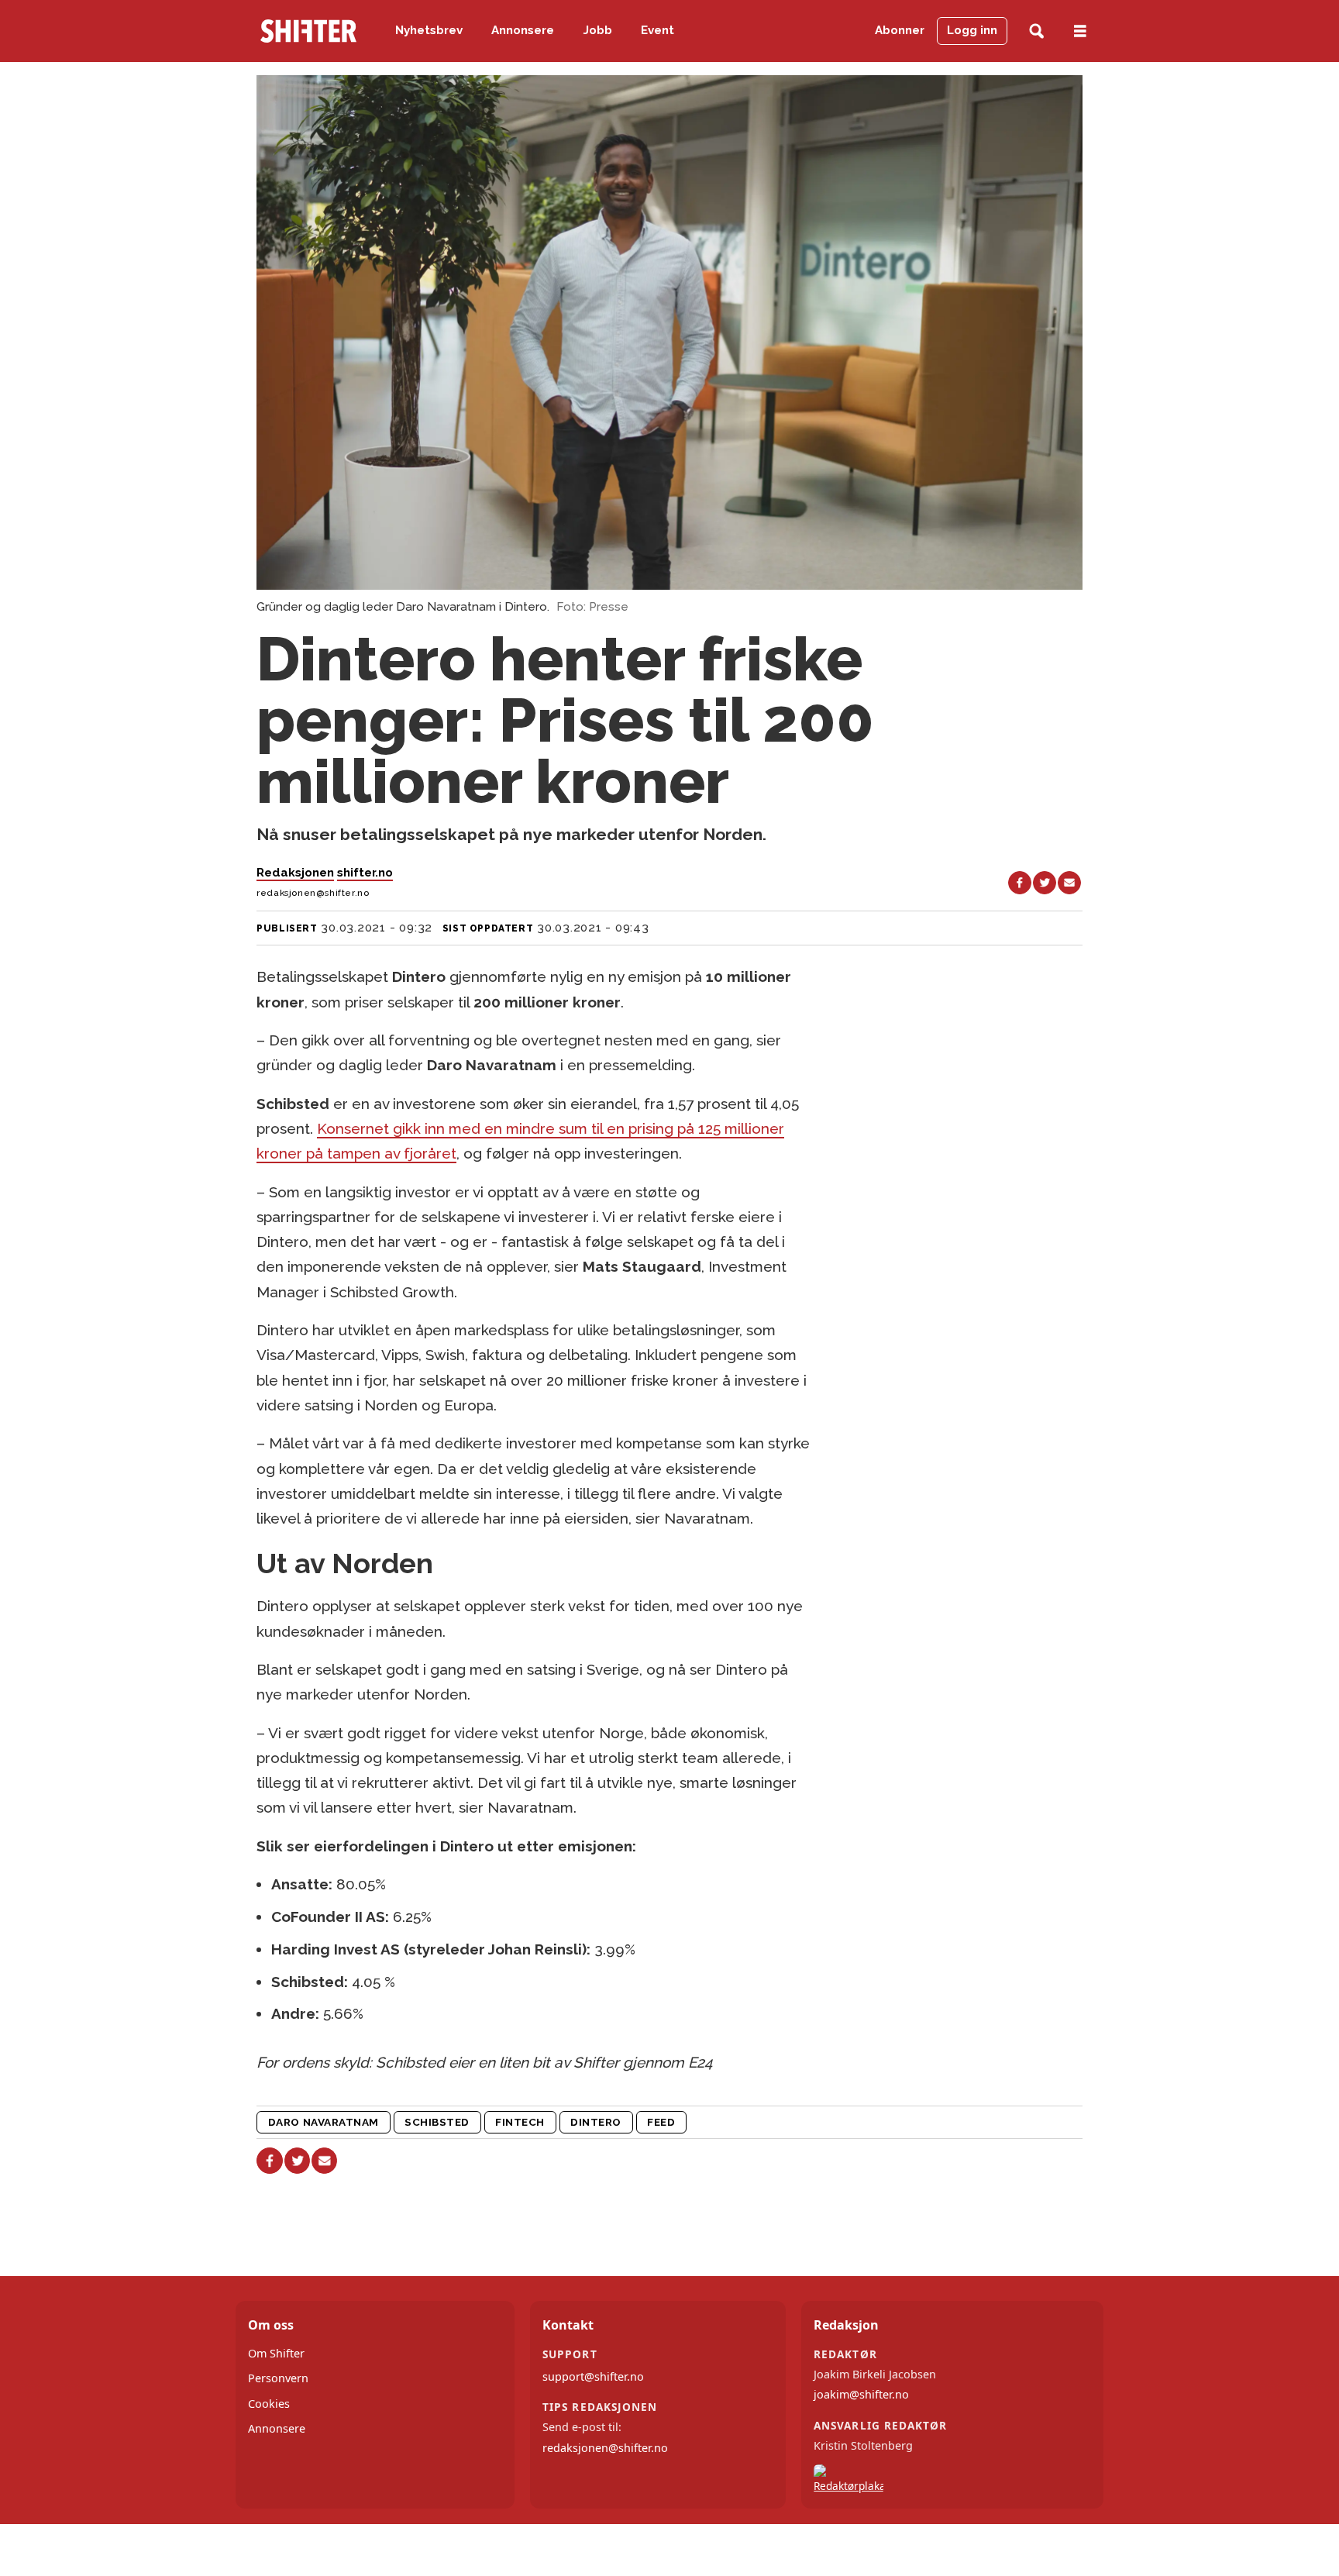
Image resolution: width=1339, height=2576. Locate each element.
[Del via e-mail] (1069, 883)
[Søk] (1036, 31)
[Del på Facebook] (1020, 883)
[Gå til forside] (308, 31)
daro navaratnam (324, 2122)
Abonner (900, 30)
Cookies (269, 2404)
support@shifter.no (593, 2376)
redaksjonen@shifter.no (605, 2448)
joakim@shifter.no (861, 2394)
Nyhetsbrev (429, 30)
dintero (596, 2122)
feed (661, 2122)
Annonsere (523, 30)
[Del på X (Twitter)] (1045, 883)
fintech (520, 2122)
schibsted (437, 2122)
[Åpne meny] (1080, 31)
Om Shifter (276, 2353)
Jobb (598, 30)
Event (657, 30)
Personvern (278, 2378)
